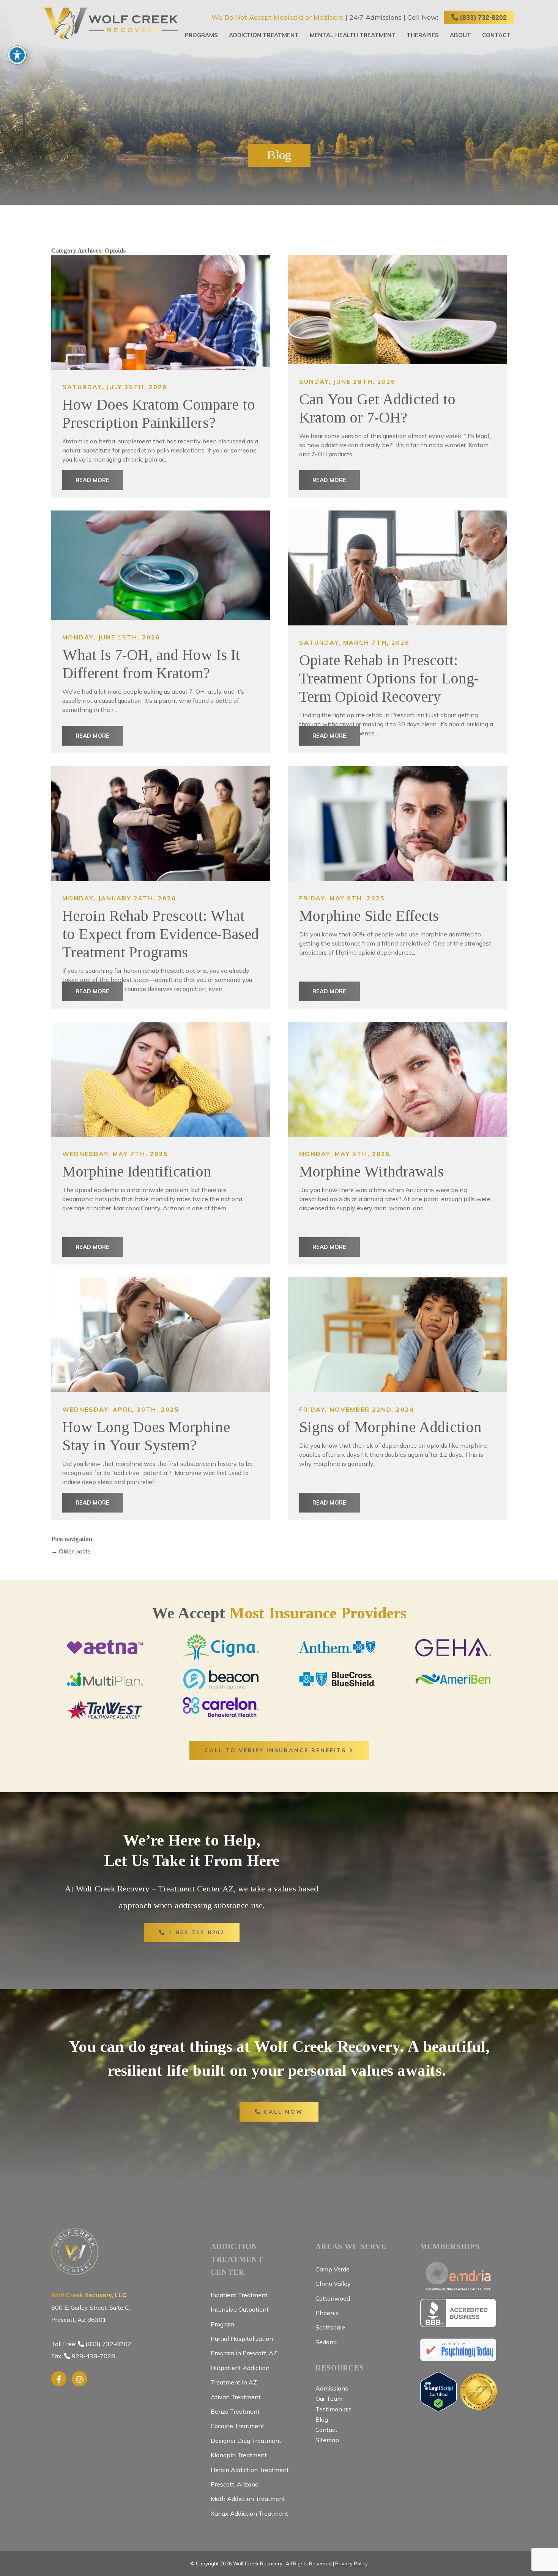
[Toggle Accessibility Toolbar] (17, 55)
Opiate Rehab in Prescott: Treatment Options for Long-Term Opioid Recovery (389, 678)
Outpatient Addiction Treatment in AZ (240, 2375)
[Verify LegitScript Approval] (438, 2408)
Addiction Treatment (264, 35)
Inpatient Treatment (239, 2295)
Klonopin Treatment (239, 2455)
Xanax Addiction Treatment (249, 2513)
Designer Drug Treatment (246, 2441)
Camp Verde (333, 2269)
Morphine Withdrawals (371, 1171)
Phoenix (327, 2313)
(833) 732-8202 (482, 17)
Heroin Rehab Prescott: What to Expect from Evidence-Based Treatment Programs (161, 934)
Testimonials (333, 2409)
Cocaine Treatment (237, 2426)
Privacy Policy (352, 2563)
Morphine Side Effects (369, 916)
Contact (496, 35)
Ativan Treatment (236, 2397)
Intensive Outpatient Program (240, 2317)
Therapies (423, 35)
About (460, 35)
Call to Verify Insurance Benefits (277, 1750)
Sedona (326, 2342)
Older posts (71, 1551)
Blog (322, 2419)
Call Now (282, 2112)
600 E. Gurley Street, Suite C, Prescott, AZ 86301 (91, 2308)
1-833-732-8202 (195, 1932)
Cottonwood (333, 2298)
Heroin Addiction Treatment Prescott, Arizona (250, 2477)
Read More (92, 480)
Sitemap (327, 2440)
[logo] (111, 24)
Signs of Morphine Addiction (390, 1427)
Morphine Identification (137, 1171)
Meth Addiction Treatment (248, 2499)
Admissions (332, 2388)
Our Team (329, 2399)
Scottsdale (330, 2327)
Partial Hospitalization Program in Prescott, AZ (244, 2346)
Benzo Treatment (235, 2411)
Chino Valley (333, 2284)
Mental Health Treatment (353, 35)
